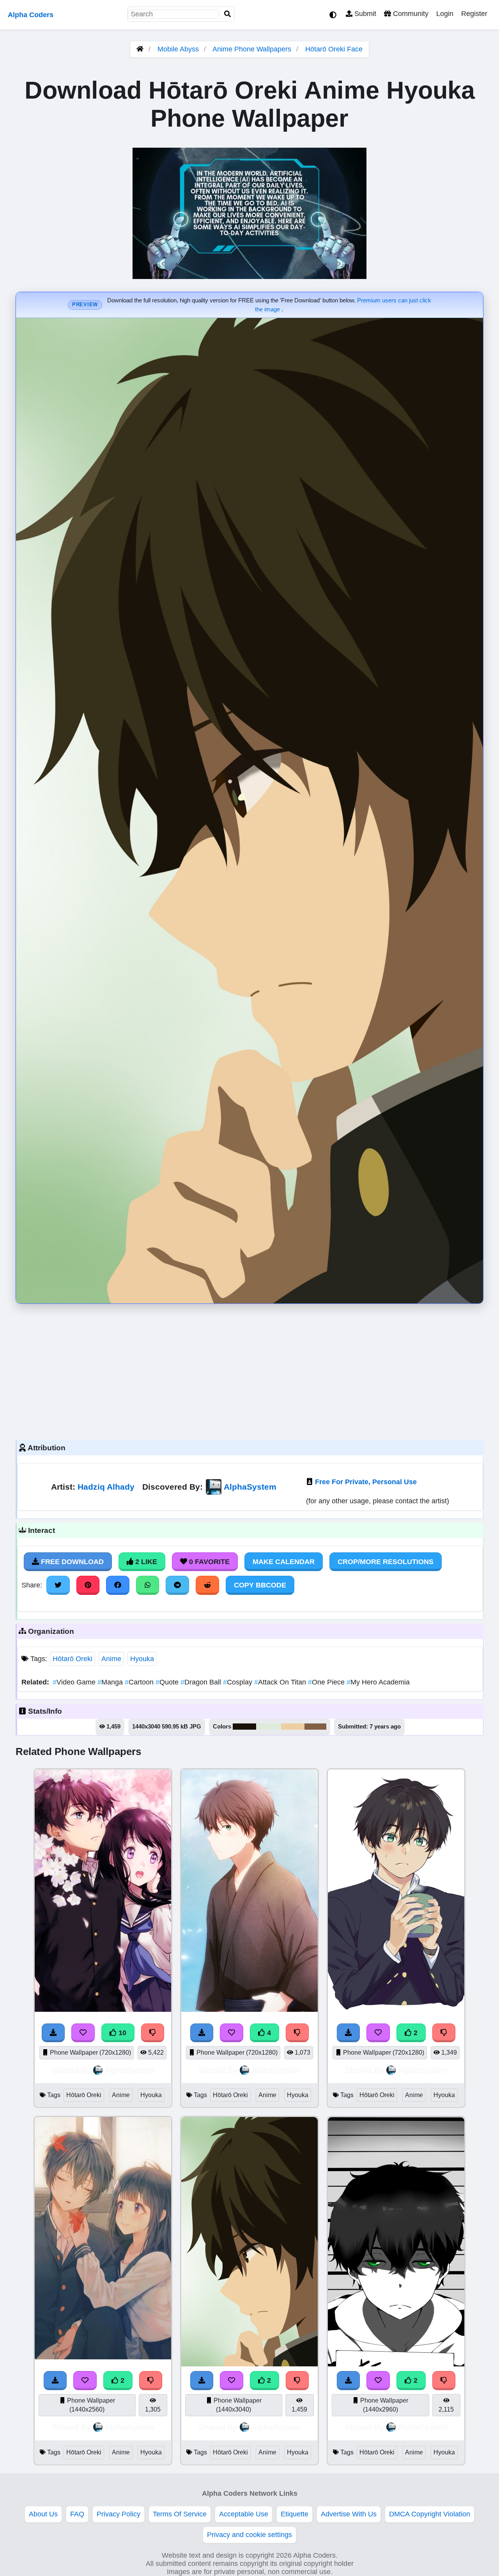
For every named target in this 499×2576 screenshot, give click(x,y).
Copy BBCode (260, 1585)
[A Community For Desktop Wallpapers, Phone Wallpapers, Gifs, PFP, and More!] (140, 49)
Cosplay (239, 1682)
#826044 (315, 1727)
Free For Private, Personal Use (366, 1482)
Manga (111, 1682)
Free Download (71, 1562)
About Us (43, 2514)
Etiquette (295, 2514)
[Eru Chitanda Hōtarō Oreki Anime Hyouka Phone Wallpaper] (103, 2357)
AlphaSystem (250, 1487)
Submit (364, 14)
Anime (111, 1659)
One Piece (327, 1682)
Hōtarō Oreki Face (334, 49)
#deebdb (269, 1727)
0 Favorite (208, 1562)
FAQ (77, 2514)
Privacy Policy (119, 2514)
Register (474, 14)
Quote (168, 1682)
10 (121, 2033)
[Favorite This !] (378, 2033)
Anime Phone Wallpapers (253, 49)
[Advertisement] (249, 1370)
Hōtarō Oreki (73, 1659)
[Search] (228, 14)
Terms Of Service (180, 2514)
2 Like (145, 1562)
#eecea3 (293, 1727)
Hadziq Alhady (106, 1487)
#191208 (244, 1727)
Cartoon (140, 1682)
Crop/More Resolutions (386, 1562)
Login (445, 14)
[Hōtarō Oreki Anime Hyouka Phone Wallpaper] (396, 2009)
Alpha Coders (31, 15)
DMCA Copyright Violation (430, 2514)
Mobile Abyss (178, 49)
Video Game (75, 1682)
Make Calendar (284, 1562)
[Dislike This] (444, 2033)
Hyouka (142, 1659)
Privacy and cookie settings (249, 2535)
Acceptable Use (244, 2514)
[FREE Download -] (349, 2033)
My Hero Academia (378, 1682)
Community (410, 14)
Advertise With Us (349, 2514)
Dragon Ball (202, 1682)
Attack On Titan (281, 1682)
